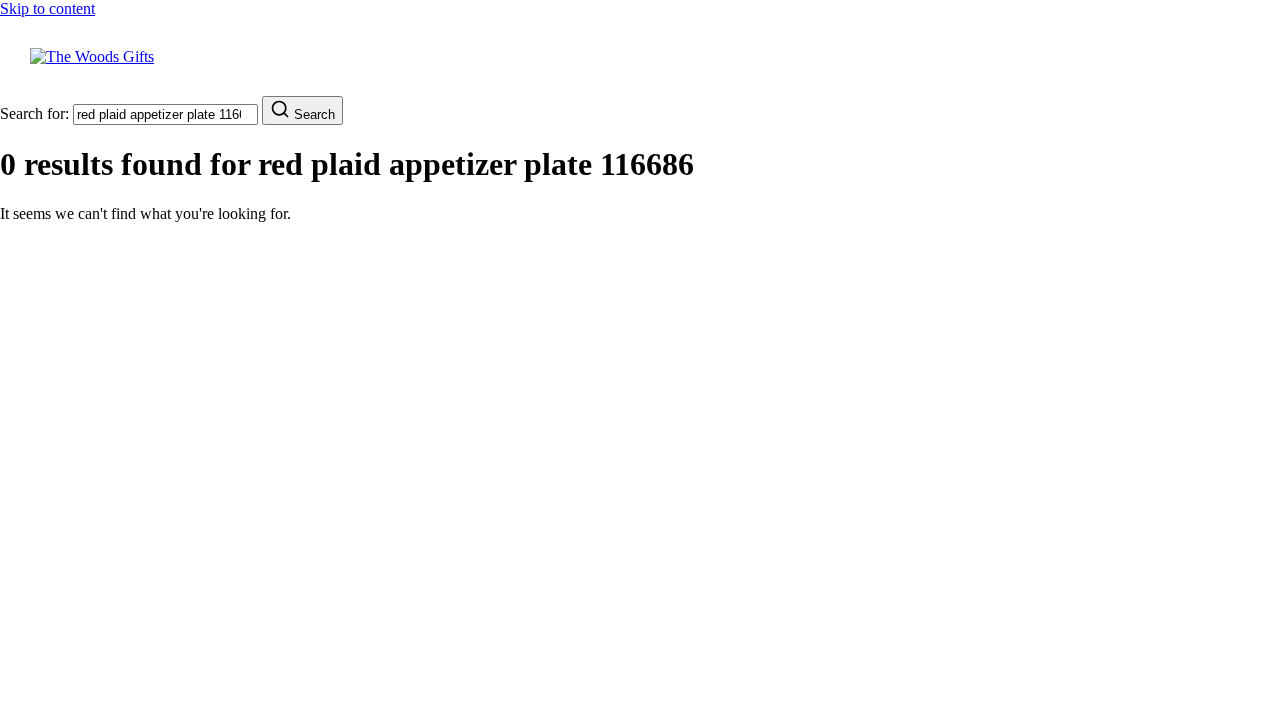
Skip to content (47, 8)
